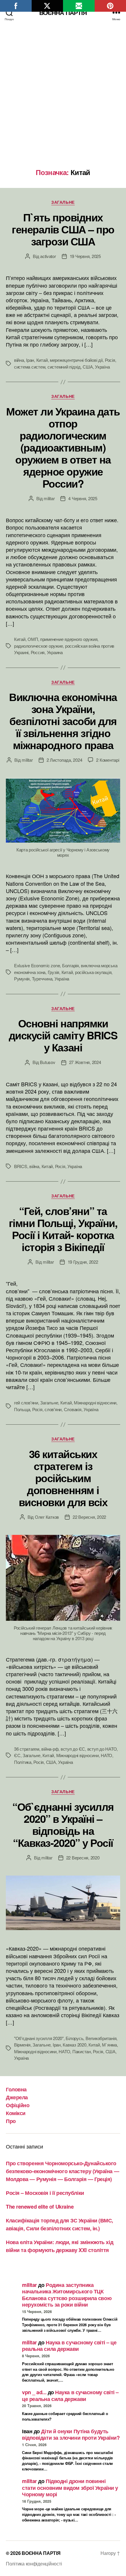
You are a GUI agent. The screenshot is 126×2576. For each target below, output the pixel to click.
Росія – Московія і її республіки (45, 2193)
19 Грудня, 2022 (83, 1262)
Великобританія (101, 2038)
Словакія (73, 1409)
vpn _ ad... (34, 2392)
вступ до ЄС (73, 1749)
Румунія (22, 979)
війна (19, 360)
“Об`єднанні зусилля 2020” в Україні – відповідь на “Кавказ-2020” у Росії (63, 1824)
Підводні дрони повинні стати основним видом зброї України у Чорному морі (70, 2488)
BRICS (21, 1166)
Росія (110, 360)
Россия (38, 652)
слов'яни (53, 1409)
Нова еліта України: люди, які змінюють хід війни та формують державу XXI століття (59, 2246)
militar (49, 498)
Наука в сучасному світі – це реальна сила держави (69, 2346)
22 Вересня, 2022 (89, 1517)
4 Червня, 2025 (83, 498)
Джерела (17, 2097)
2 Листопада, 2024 (64, 760)
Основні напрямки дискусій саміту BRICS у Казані (63, 1035)
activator (48, 256)
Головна (16, 2089)
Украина (55, 652)
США (88, 367)
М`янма (109, 2045)
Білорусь (74, 2038)
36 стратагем (27, 1749)
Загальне (63, 202)
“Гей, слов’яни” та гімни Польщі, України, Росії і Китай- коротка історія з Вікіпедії (63, 1229)
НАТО (107, 1755)
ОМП (33, 639)
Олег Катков (47, 1517)
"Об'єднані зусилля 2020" (39, 2038)
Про (11, 2121)
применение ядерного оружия (69, 639)
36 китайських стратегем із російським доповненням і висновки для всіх (63, 1478)
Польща (22, 1409)
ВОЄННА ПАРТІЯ (63, 12)
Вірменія (22, 2045)
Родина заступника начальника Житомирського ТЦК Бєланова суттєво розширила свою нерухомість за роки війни (67, 2295)
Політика (23, 1762)
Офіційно (18, 2105)
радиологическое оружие (38, 646)
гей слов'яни (26, 1402)
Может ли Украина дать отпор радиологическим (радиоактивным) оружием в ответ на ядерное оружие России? (63, 447)
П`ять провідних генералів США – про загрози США (63, 229)
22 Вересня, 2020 (83, 1858)
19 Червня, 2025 (85, 256)
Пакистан (82, 2051)
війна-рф (50, 1749)
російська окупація (93, 972)
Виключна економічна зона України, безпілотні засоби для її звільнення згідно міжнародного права (63, 721)
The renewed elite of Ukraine (40, 2207)
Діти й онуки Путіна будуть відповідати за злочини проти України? (71, 2435)
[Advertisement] (63, 102)
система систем (30, 367)
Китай (42, 360)
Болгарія (70, 965)
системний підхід (64, 367)
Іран (30, 360)
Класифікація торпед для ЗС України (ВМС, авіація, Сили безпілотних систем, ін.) (59, 2224)
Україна (102, 367)
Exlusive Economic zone (37, 965)
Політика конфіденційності (34, 2564)
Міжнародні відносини (95, 1402)
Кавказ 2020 (74, 2045)
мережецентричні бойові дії (76, 360)
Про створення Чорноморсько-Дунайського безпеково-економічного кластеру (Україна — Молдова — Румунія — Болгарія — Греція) (62, 2171)
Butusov (47, 1062)
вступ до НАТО (102, 1749)
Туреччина (42, 979)
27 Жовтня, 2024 (85, 1062)
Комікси (16, 2113)
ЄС (17, 1755)
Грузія (53, 972)
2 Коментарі (108, 760)
